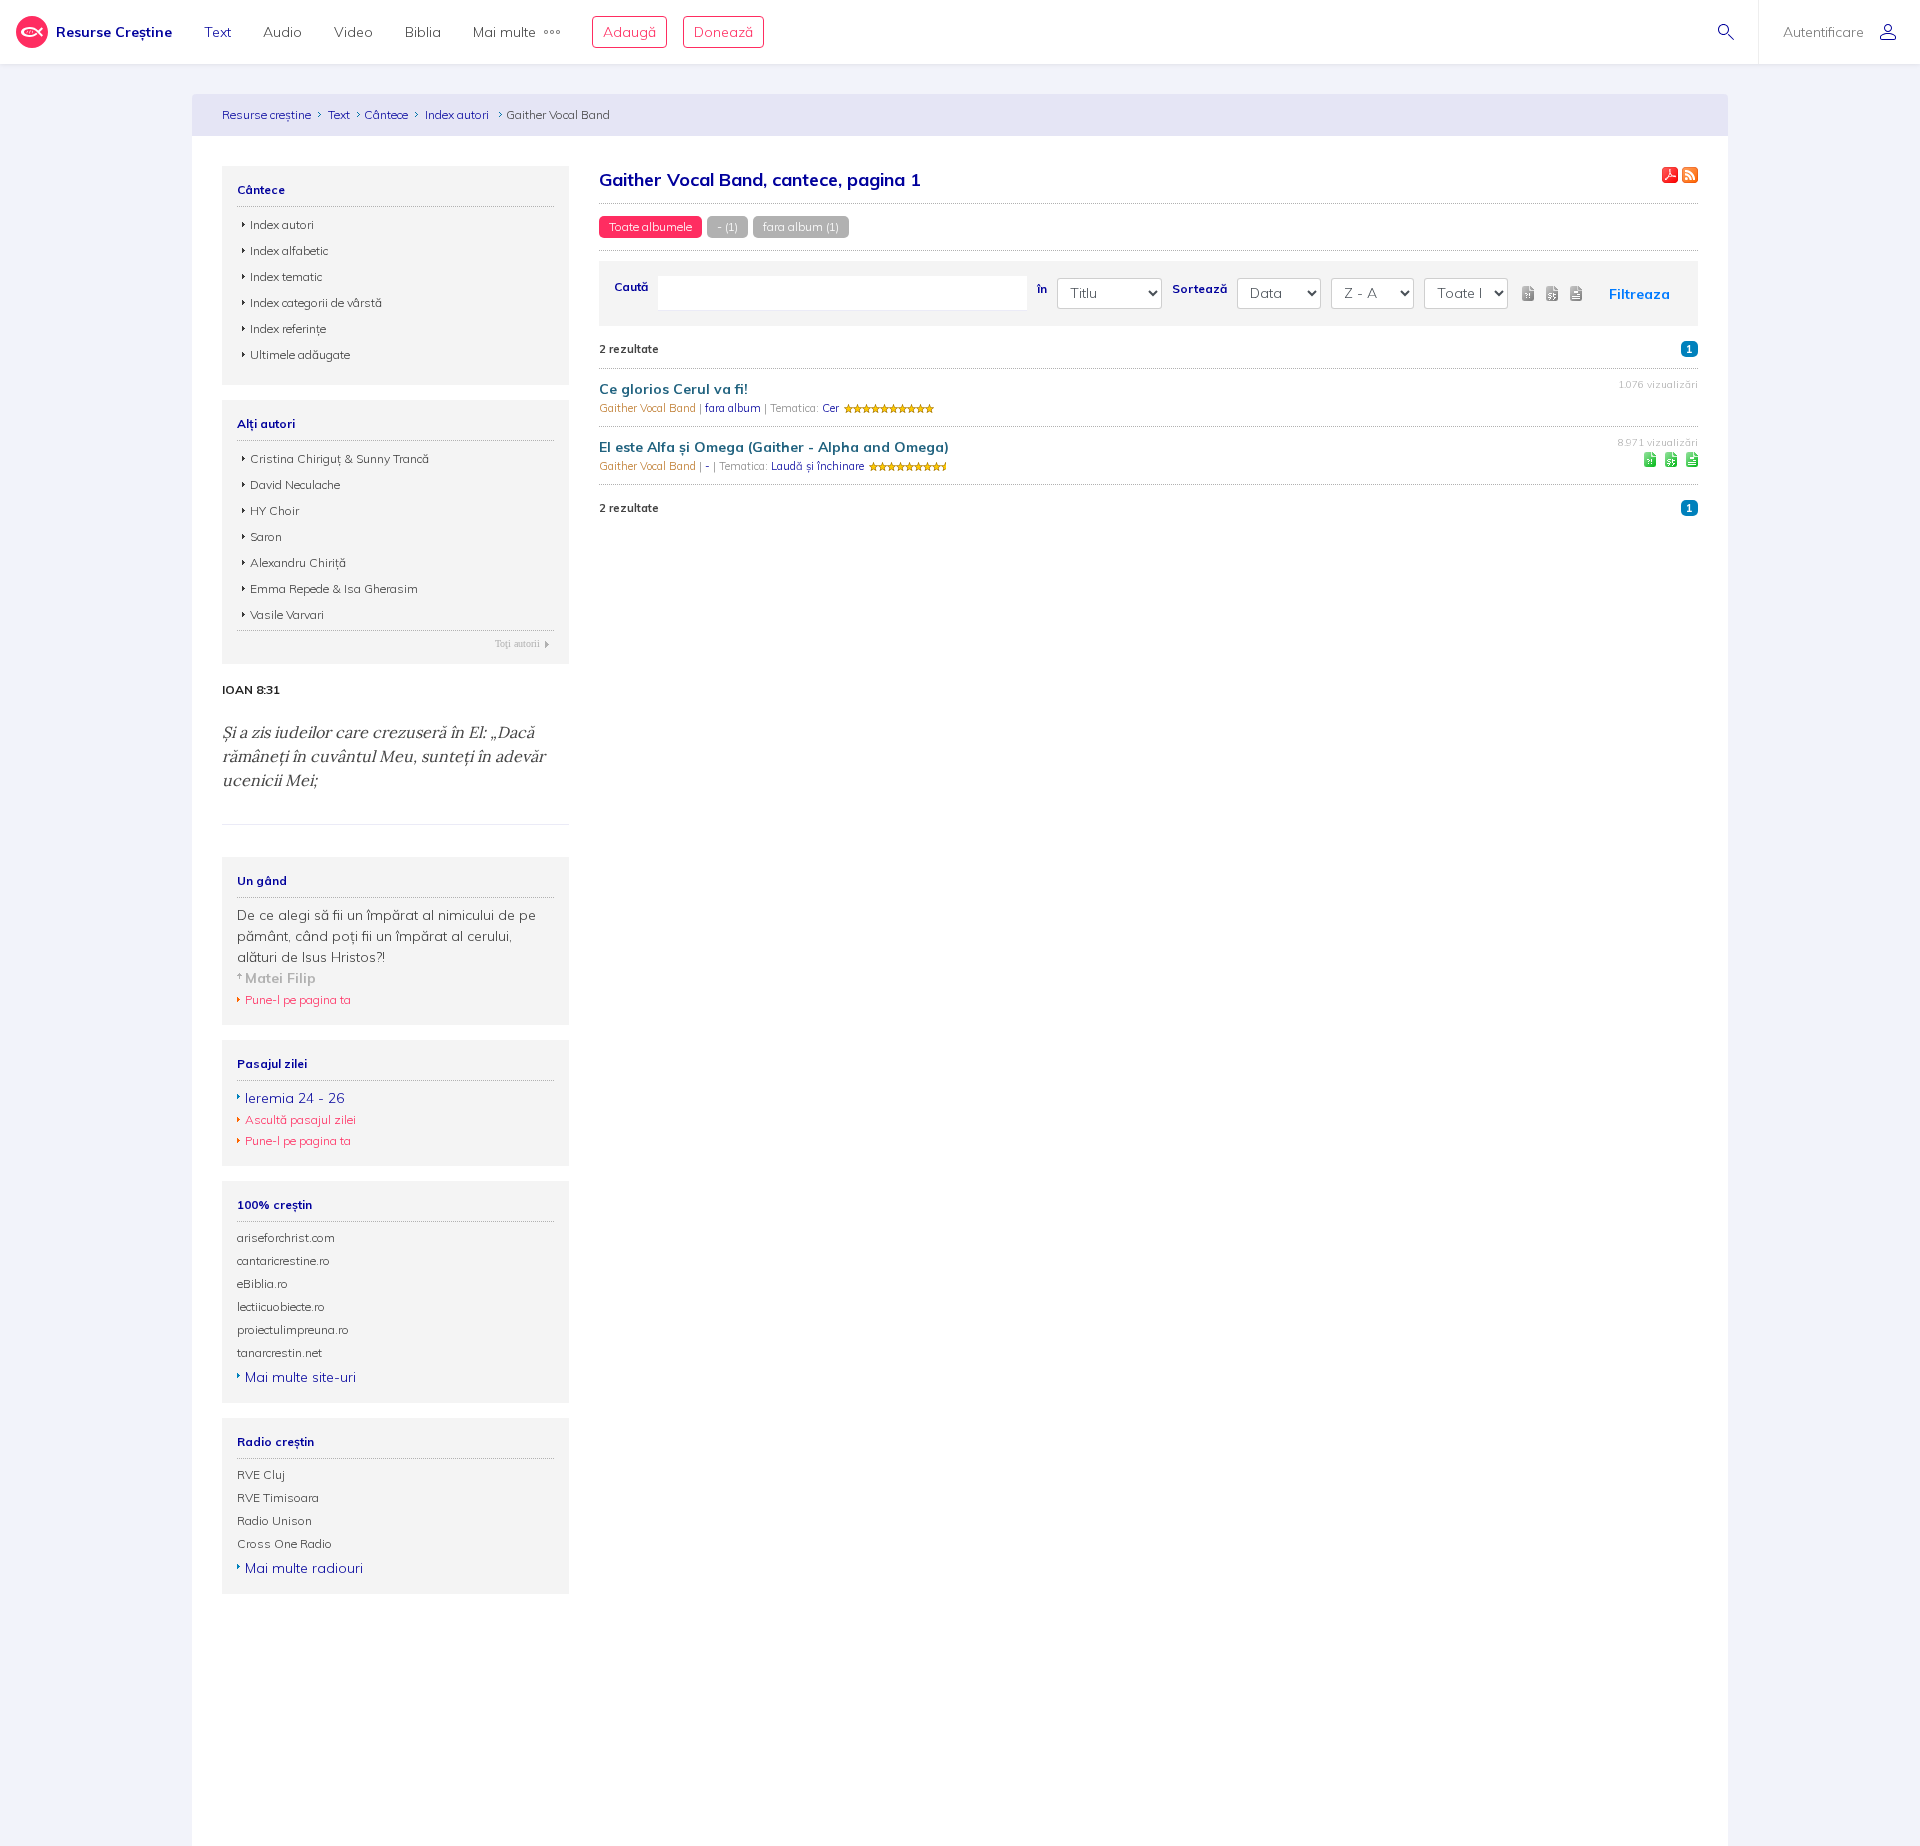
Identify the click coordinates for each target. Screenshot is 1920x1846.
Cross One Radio (284, 1543)
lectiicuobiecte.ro (281, 1306)
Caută (631, 286)
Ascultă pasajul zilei (300, 1119)
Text (217, 32)
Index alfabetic (289, 250)
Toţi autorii (517, 643)
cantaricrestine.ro (283, 1260)
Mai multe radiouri (304, 1568)
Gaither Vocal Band (649, 408)
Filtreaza (1639, 294)
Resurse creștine (266, 114)
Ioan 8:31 (251, 690)
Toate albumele (650, 226)
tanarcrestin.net (279, 1352)
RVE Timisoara (278, 1497)
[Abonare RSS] (1690, 175)
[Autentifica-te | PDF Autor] (1670, 175)
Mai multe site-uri (300, 1377)
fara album (734, 408)
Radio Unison (274, 1520)
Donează (723, 32)
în (1042, 288)
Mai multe (504, 32)
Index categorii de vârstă (316, 302)
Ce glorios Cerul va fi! (673, 389)
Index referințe (288, 328)
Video (353, 32)
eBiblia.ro (262, 1283)
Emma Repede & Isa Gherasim (334, 588)
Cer (830, 408)
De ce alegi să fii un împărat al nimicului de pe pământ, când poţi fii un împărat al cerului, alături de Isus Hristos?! (386, 936)
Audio (282, 32)
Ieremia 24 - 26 (294, 1098)
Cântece (386, 114)
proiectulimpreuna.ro (293, 1329)
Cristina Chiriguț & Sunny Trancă (339, 458)
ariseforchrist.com (286, 1237)
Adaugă (629, 32)
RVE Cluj (261, 1474)
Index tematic (286, 276)
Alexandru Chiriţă (298, 562)
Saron (266, 536)
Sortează (1199, 288)
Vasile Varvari (287, 614)
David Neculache (295, 484)
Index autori (458, 114)
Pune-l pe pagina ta (298, 999)
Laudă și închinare (817, 466)
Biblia (423, 32)
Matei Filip (280, 978)
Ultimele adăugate (300, 354)
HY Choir (274, 510)
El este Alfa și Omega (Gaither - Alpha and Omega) (774, 447)
